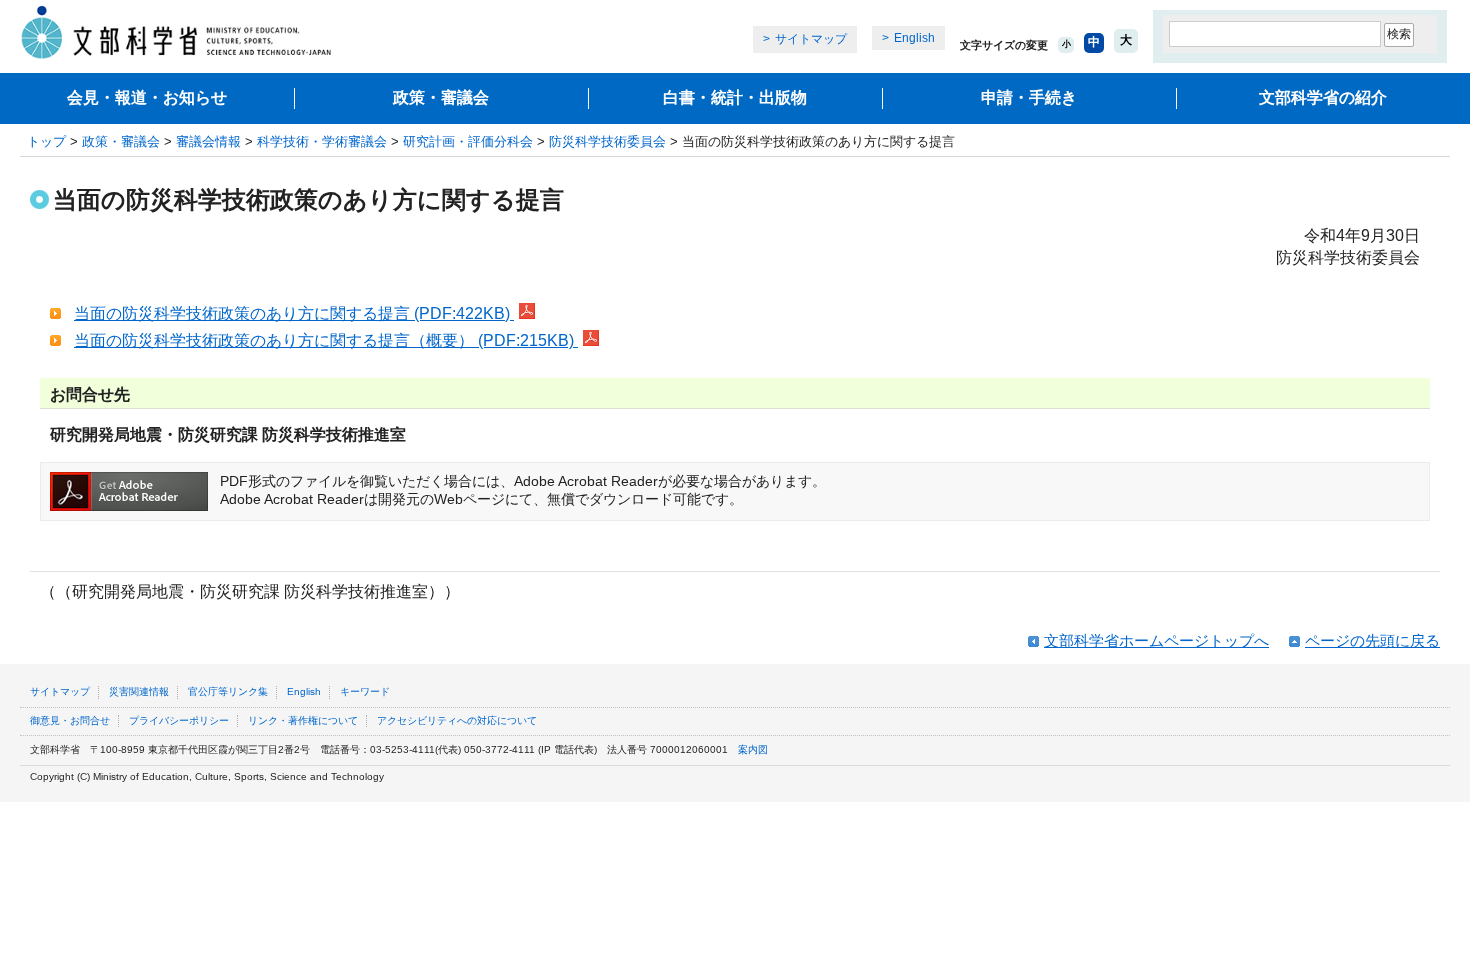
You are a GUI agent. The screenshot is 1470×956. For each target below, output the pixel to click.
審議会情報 (208, 141)
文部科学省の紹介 (1323, 97)
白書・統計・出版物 (735, 97)
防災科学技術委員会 (607, 141)
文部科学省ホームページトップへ (1156, 640)
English (914, 38)
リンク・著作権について (303, 720)
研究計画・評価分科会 (468, 141)
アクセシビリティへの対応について (457, 720)
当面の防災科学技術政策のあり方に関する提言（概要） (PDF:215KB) (326, 340)
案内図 (753, 749)
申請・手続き (1029, 97)
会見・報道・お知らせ (147, 97)
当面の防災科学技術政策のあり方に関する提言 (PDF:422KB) (294, 313)
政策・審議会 (441, 97)
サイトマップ (811, 39)
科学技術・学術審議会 (322, 141)
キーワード (365, 691)
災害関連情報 (139, 691)
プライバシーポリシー (179, 720)
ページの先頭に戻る (1372, 640)
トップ (46, 141)
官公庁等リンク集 (228, 691)
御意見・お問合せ (70, 720)
